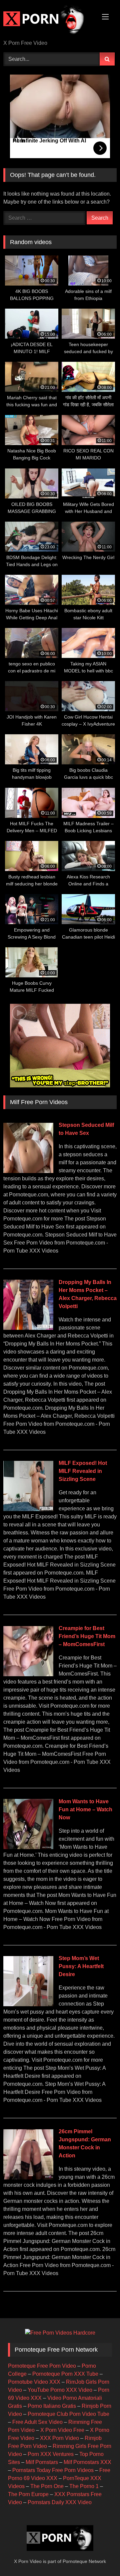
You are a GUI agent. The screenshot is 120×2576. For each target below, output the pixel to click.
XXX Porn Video (59, 2438)
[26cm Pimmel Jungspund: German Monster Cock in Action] (28, 2178)
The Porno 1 (84, 2486)
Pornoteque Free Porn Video (42, 2366)
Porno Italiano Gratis (52, 2406)
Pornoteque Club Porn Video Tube (68, 2414)
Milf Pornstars (42, 2462)
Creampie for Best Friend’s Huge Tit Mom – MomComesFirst (87, 1636)
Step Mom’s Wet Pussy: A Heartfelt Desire (81, 1966)
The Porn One (47, 2486)
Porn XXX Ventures (51, 2454)
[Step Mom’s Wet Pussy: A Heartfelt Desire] (28, 2004)
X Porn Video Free (62, 2430)
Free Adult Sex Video (37, 2422)
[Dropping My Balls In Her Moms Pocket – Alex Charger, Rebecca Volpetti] (28, 1328)
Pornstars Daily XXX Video (60, 2502)
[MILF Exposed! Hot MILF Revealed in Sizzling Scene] (28, 1509)
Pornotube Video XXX (34, 2382)
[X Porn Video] (49, 20)
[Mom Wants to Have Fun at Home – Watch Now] (28, 1847)
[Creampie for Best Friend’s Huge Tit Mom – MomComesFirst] (28, 1674)
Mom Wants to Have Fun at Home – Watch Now (85, 1809)
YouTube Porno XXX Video (60, 2390)
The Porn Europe (28, 2494)
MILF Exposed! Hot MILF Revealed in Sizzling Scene (83, 1471)
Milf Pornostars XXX (87, 2462)
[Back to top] (99, 2556)
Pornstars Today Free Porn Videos (53, 2470)
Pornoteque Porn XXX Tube (65, 2374)
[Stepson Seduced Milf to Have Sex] (28, 1171)
